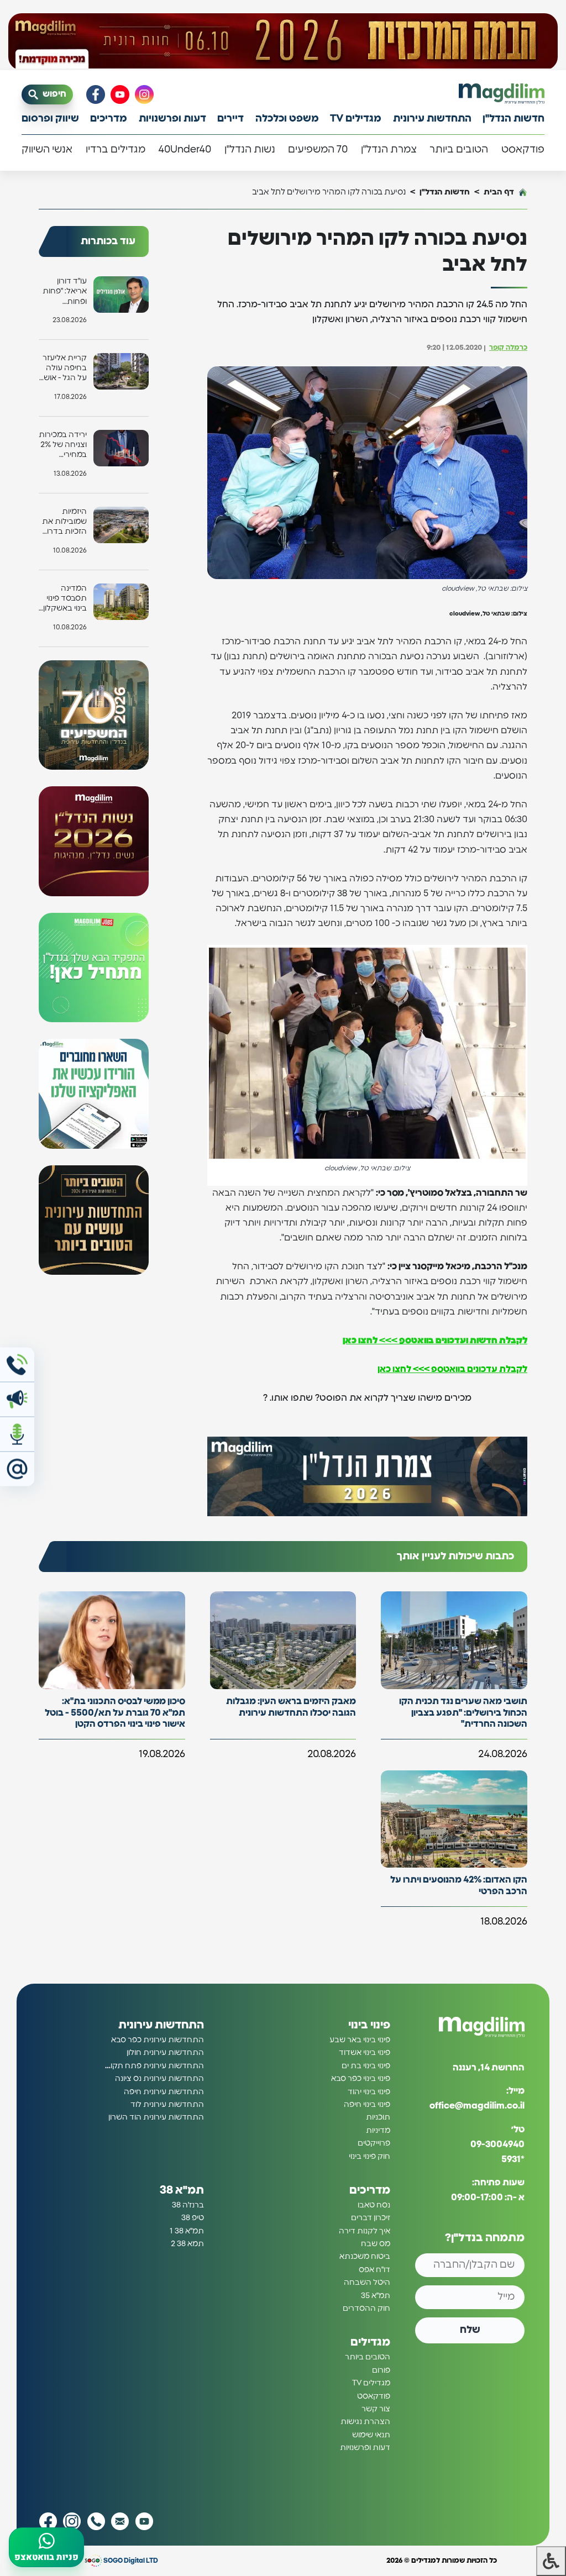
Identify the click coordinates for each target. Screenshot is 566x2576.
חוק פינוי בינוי (370, 2157)
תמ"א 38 (182, 2190)
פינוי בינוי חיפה (367, 2105)
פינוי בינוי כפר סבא (361, 2079)
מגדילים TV (356, 119)
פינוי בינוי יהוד (369, 2092)
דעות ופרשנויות (172, 119)
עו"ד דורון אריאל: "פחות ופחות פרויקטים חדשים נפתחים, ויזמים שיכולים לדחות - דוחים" (64, 292)
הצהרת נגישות (365, 2422)
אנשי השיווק (47, 150)
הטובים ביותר (459, 150)
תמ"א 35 (376, 2296)
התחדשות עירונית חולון (165, 2053)
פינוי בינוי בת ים (366, 2066)
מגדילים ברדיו (116, 150)
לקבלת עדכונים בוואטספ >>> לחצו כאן (452, 1369)
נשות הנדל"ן (250, 150)
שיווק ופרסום (50, 119)
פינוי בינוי (369, 2025)
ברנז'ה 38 (188, 2205)
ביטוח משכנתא (365, 2257)
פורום (381, 2370)
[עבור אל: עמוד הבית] (502, 94)
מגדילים (370, 2342)
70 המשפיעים (318, 150)
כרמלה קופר (508, 348)
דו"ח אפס (374, 2270)
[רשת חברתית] (144, 94)
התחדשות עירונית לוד (167, 2105)
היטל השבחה (367, 2283)
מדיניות (378, 2131)
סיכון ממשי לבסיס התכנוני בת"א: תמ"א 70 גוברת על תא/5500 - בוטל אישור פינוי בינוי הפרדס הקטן (115, 1713)
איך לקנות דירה (365, 2231)
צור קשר (376, 2409)
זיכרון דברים (371, 2218)
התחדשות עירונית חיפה (164, 2092)
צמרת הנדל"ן (389, 150)
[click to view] (283, 41)
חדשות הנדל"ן (513, 119)
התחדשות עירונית (432, 119)
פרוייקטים (374, 2143)
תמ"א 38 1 (187, 2231)
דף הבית (499, 192)
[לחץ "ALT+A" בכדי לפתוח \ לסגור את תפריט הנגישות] (551, 2561)
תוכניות (378, 2117)
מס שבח (376, 2244)
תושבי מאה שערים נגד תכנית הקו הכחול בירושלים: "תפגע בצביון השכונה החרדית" (463, 1713)
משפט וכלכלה (287, 119)
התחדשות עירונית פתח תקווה (154, 2066)
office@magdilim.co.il (477, 2106)
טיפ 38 (193, 2218)
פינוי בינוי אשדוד (365, 2053)
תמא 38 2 (187, 2244)
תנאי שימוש (371, 2435)
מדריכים (109, 119)
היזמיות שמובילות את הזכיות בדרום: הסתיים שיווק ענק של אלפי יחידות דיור (63, 522)
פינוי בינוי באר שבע (360, 2040)
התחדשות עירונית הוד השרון (156, 2117)
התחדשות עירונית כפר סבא (158, 2040)
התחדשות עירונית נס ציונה (159, 2079)
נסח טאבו (374, 2205)
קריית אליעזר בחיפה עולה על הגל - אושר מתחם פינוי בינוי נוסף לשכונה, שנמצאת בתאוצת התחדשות (63, 369)
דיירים (230, 119)
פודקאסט (523, 150)
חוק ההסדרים (366, 2309)
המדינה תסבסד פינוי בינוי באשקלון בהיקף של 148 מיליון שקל (63, 599)
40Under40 (185, 150)
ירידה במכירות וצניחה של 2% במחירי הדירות (63, 446)
